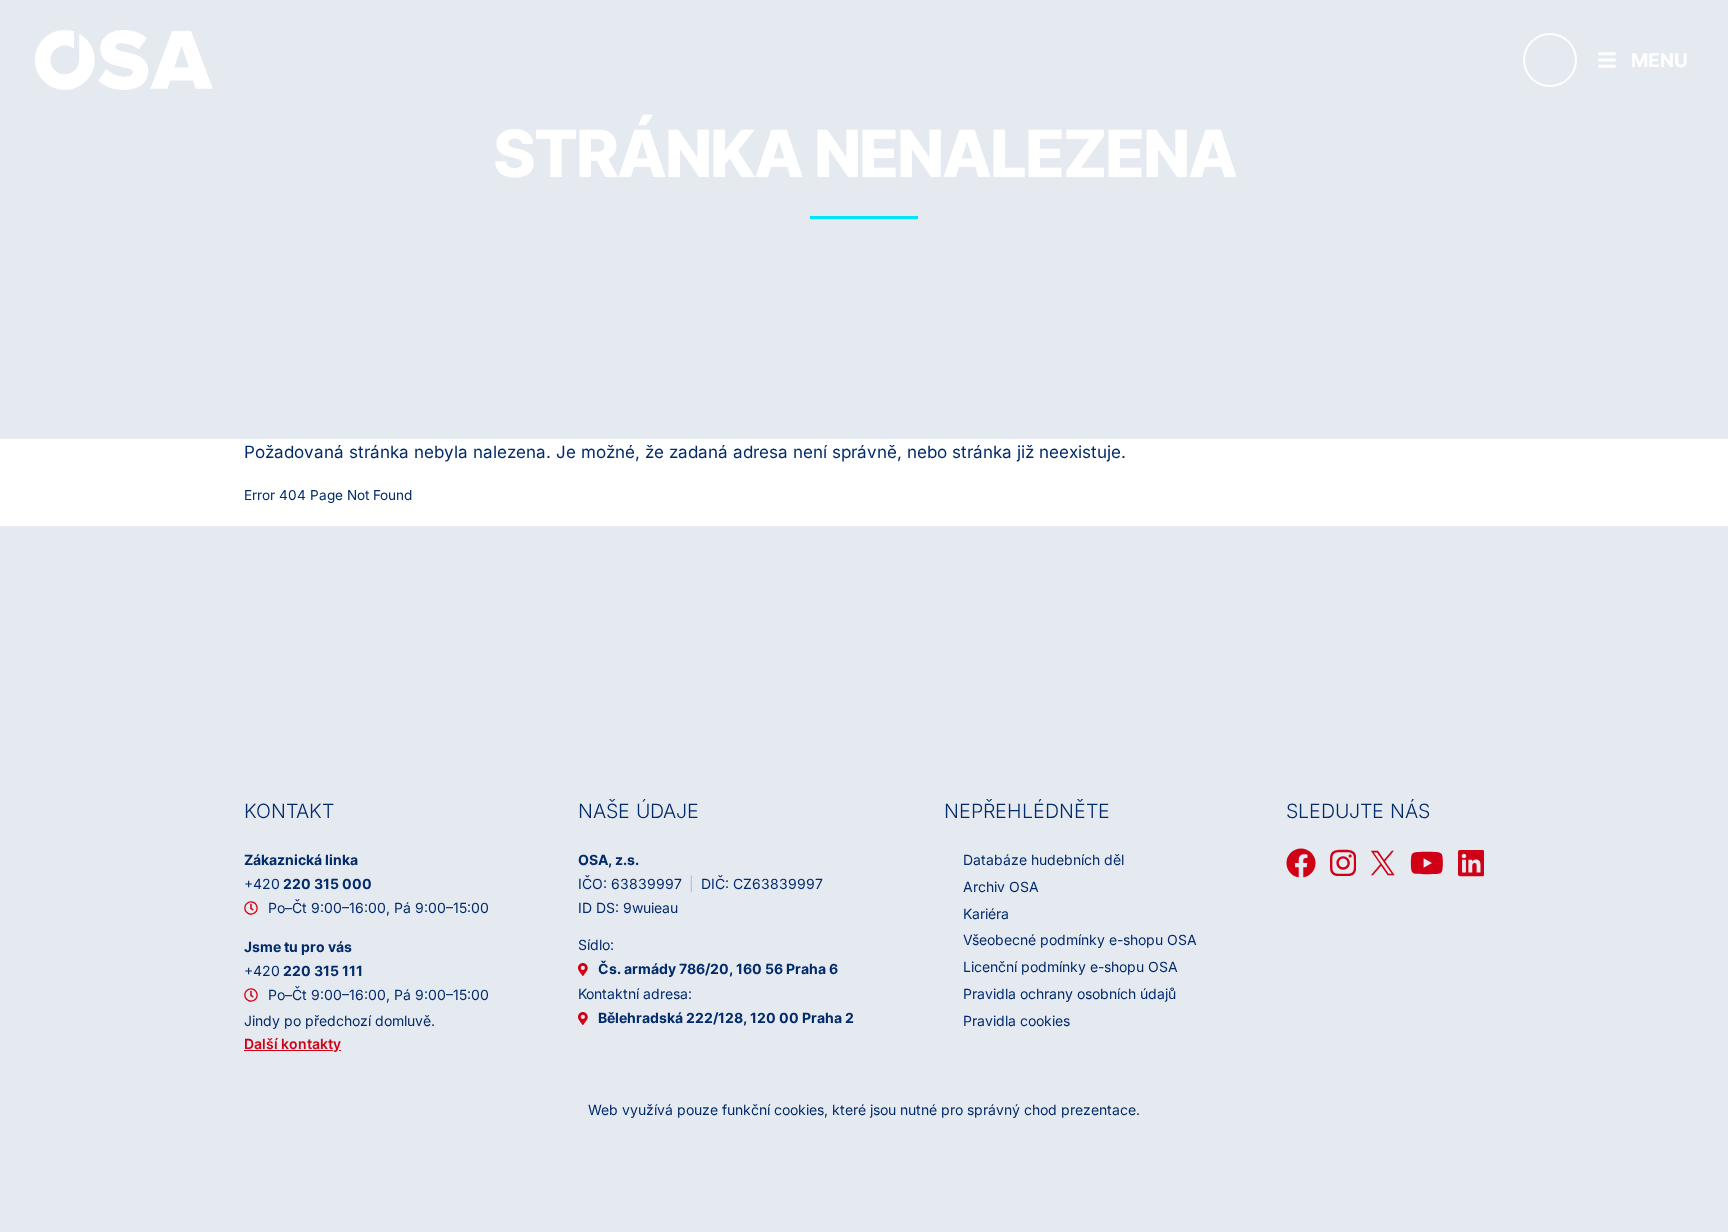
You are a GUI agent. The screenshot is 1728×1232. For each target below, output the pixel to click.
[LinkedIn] (1471, 863)
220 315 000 (308, 883)
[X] (1383, 863)
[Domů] (124, 59)
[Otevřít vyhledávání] (1550, 60)
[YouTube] (1427, 863)
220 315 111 (303, 970)
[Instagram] (1343, 863)
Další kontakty (292, 1043)
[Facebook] (1301, 863)
